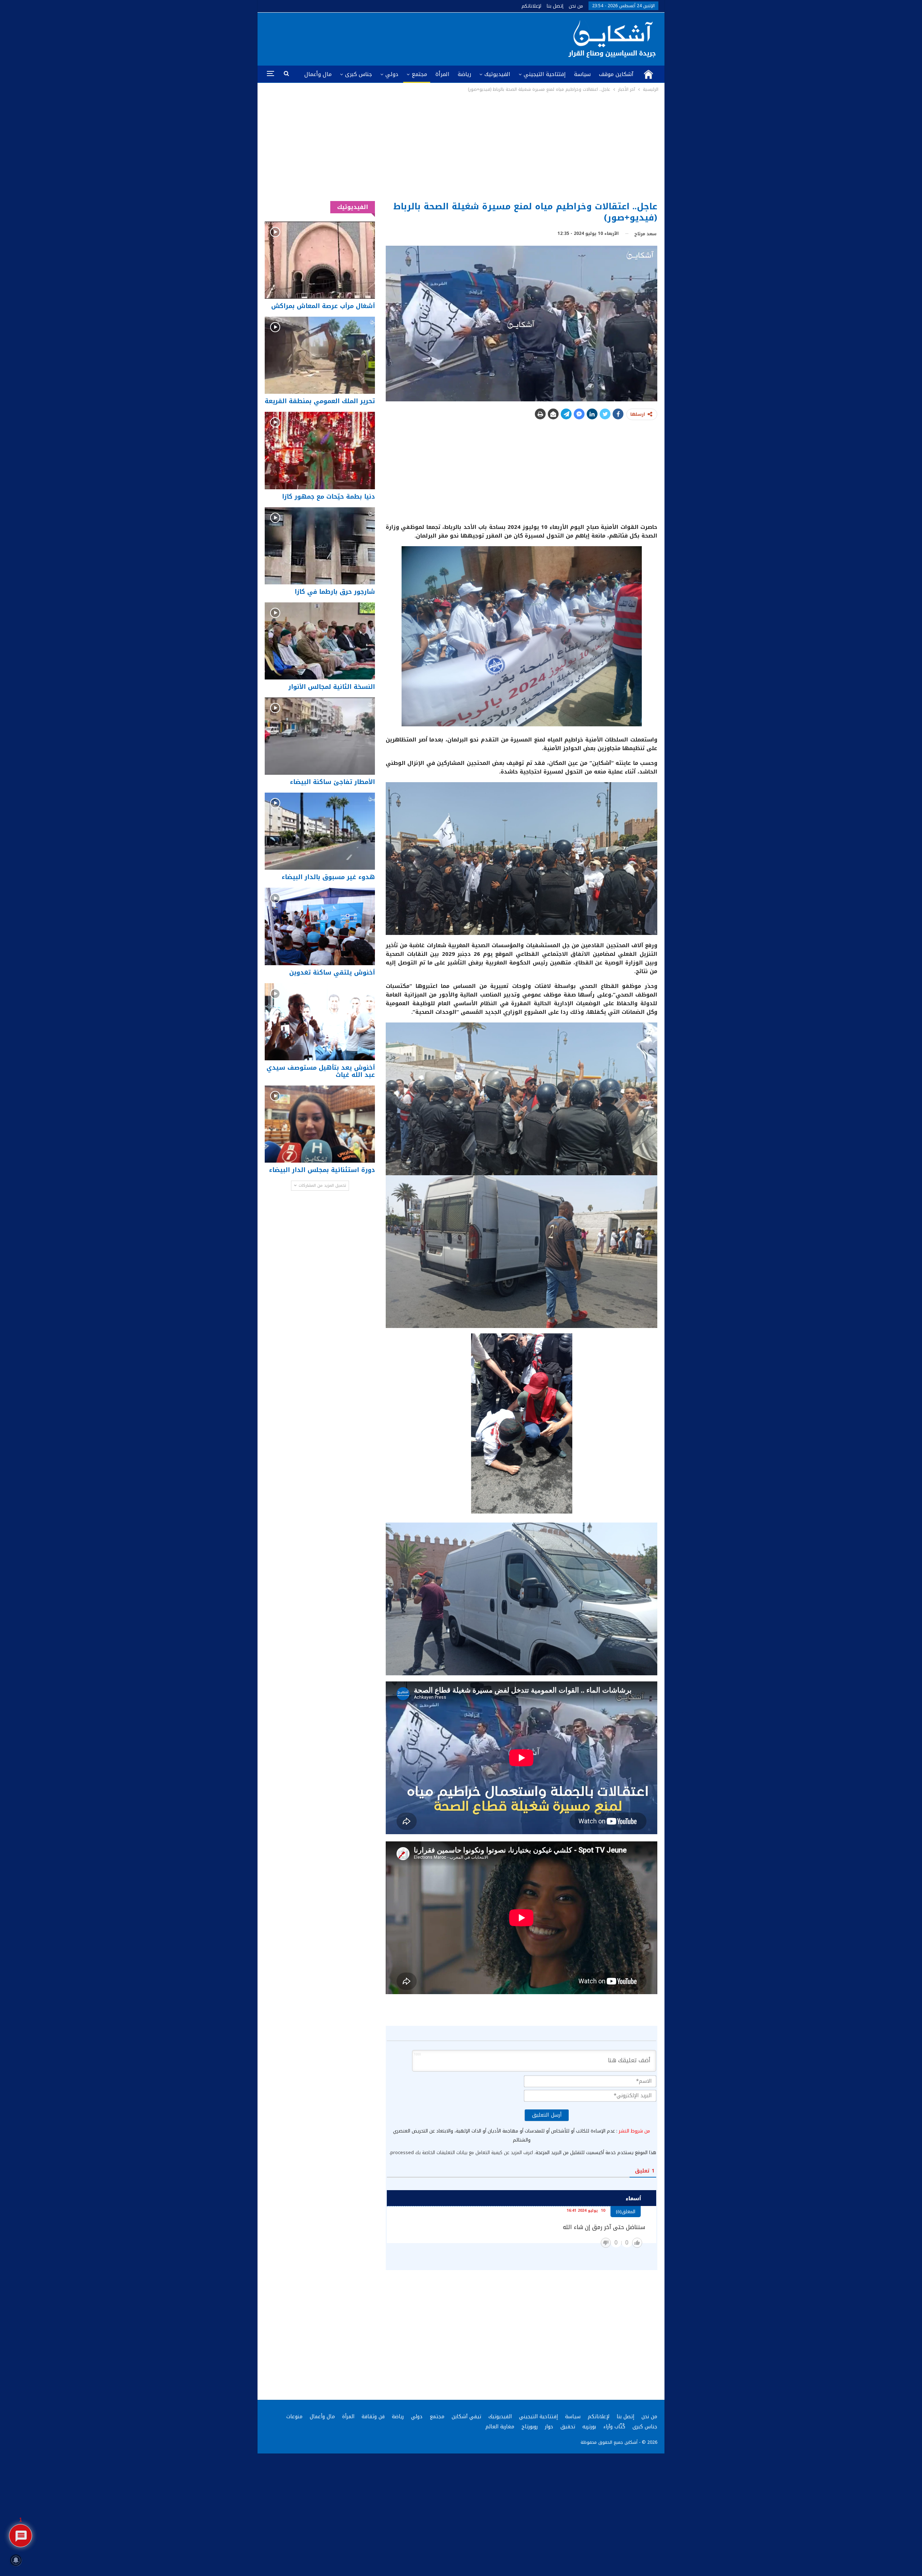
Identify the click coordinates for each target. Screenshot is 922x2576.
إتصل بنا (555, 6)
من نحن (576, 6)
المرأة (442, 74)
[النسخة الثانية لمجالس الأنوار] (320, 641)
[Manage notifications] (16, 2560)
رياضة (464, 74)
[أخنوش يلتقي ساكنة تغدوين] (320, 926)
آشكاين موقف (616, 74)
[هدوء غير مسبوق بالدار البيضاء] (320, 831)
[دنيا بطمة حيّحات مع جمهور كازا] (320, 450)
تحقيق (568, 2427)
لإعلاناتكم (531, 6)
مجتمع (419, 74)
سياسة (582, 74)
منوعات (294, 2417)
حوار (549, 2427)
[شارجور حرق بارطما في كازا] (320, 546)
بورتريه (589, 2427)
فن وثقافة (373, 2417)
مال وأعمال (318, 74)
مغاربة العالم (500, 2427)
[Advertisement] (461, 147)
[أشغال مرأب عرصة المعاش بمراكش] (320, 260)
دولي (392, 74)
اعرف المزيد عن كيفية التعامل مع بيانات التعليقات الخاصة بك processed (462, 2152)
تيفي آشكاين (466, 2417)
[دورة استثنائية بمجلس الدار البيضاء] (320, 1124)
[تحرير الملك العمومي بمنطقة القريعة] (320, 355)
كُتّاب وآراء (614, 2427)
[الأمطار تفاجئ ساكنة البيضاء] (320, 736)
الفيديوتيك (497, 74)
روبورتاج (530, 2427)
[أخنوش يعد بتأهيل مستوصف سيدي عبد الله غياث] (320, 1022)
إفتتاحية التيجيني (545, 74)
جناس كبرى (359, 74)
